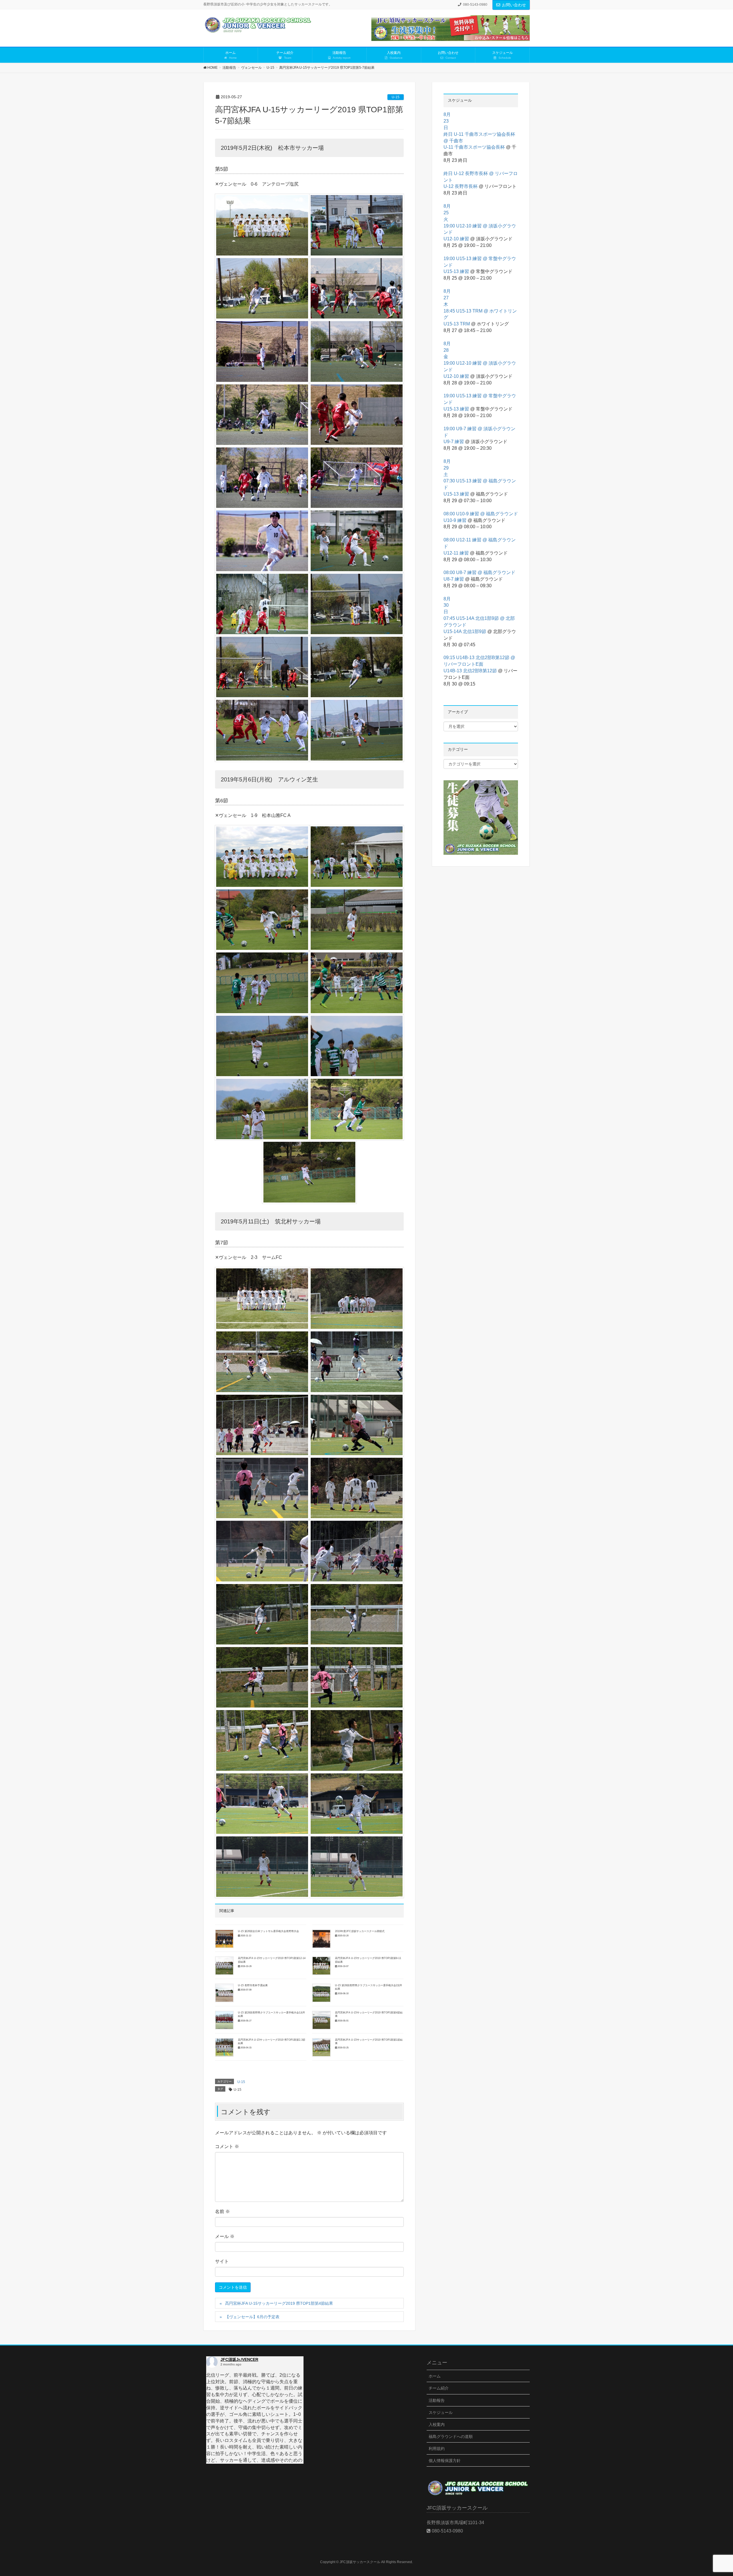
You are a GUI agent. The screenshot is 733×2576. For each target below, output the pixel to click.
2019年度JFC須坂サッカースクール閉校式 (360, 1931)
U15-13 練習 (456, 271)
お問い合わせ (514, 5)
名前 (222, 2211)
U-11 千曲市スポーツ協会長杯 (474, 147)
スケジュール (441, 2412)
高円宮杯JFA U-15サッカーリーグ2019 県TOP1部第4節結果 (279, 2303)
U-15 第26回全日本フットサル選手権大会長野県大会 (268, 1931)
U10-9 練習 (455, 520)
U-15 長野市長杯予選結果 (253, 1985)
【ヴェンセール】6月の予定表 (252, 2317)
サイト (222, 2261)
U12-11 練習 (456, 553)
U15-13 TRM (457, 324)
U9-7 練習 (454, 442)
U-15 (396, 97)
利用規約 (437, 2449)
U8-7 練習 (454, 579)
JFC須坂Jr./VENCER (239, 2359)
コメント (227, 2146)
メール (225, 2236)
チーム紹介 (439, 2388)
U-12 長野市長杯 (461, 186)
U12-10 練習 (456, 239)
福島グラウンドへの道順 (451, 2437)
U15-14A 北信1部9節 (465, 631)
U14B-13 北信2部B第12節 (470, 671)
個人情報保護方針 (445, 2461)
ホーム (435, 2376)
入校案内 (437, 2424)
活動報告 (437, 2400)
